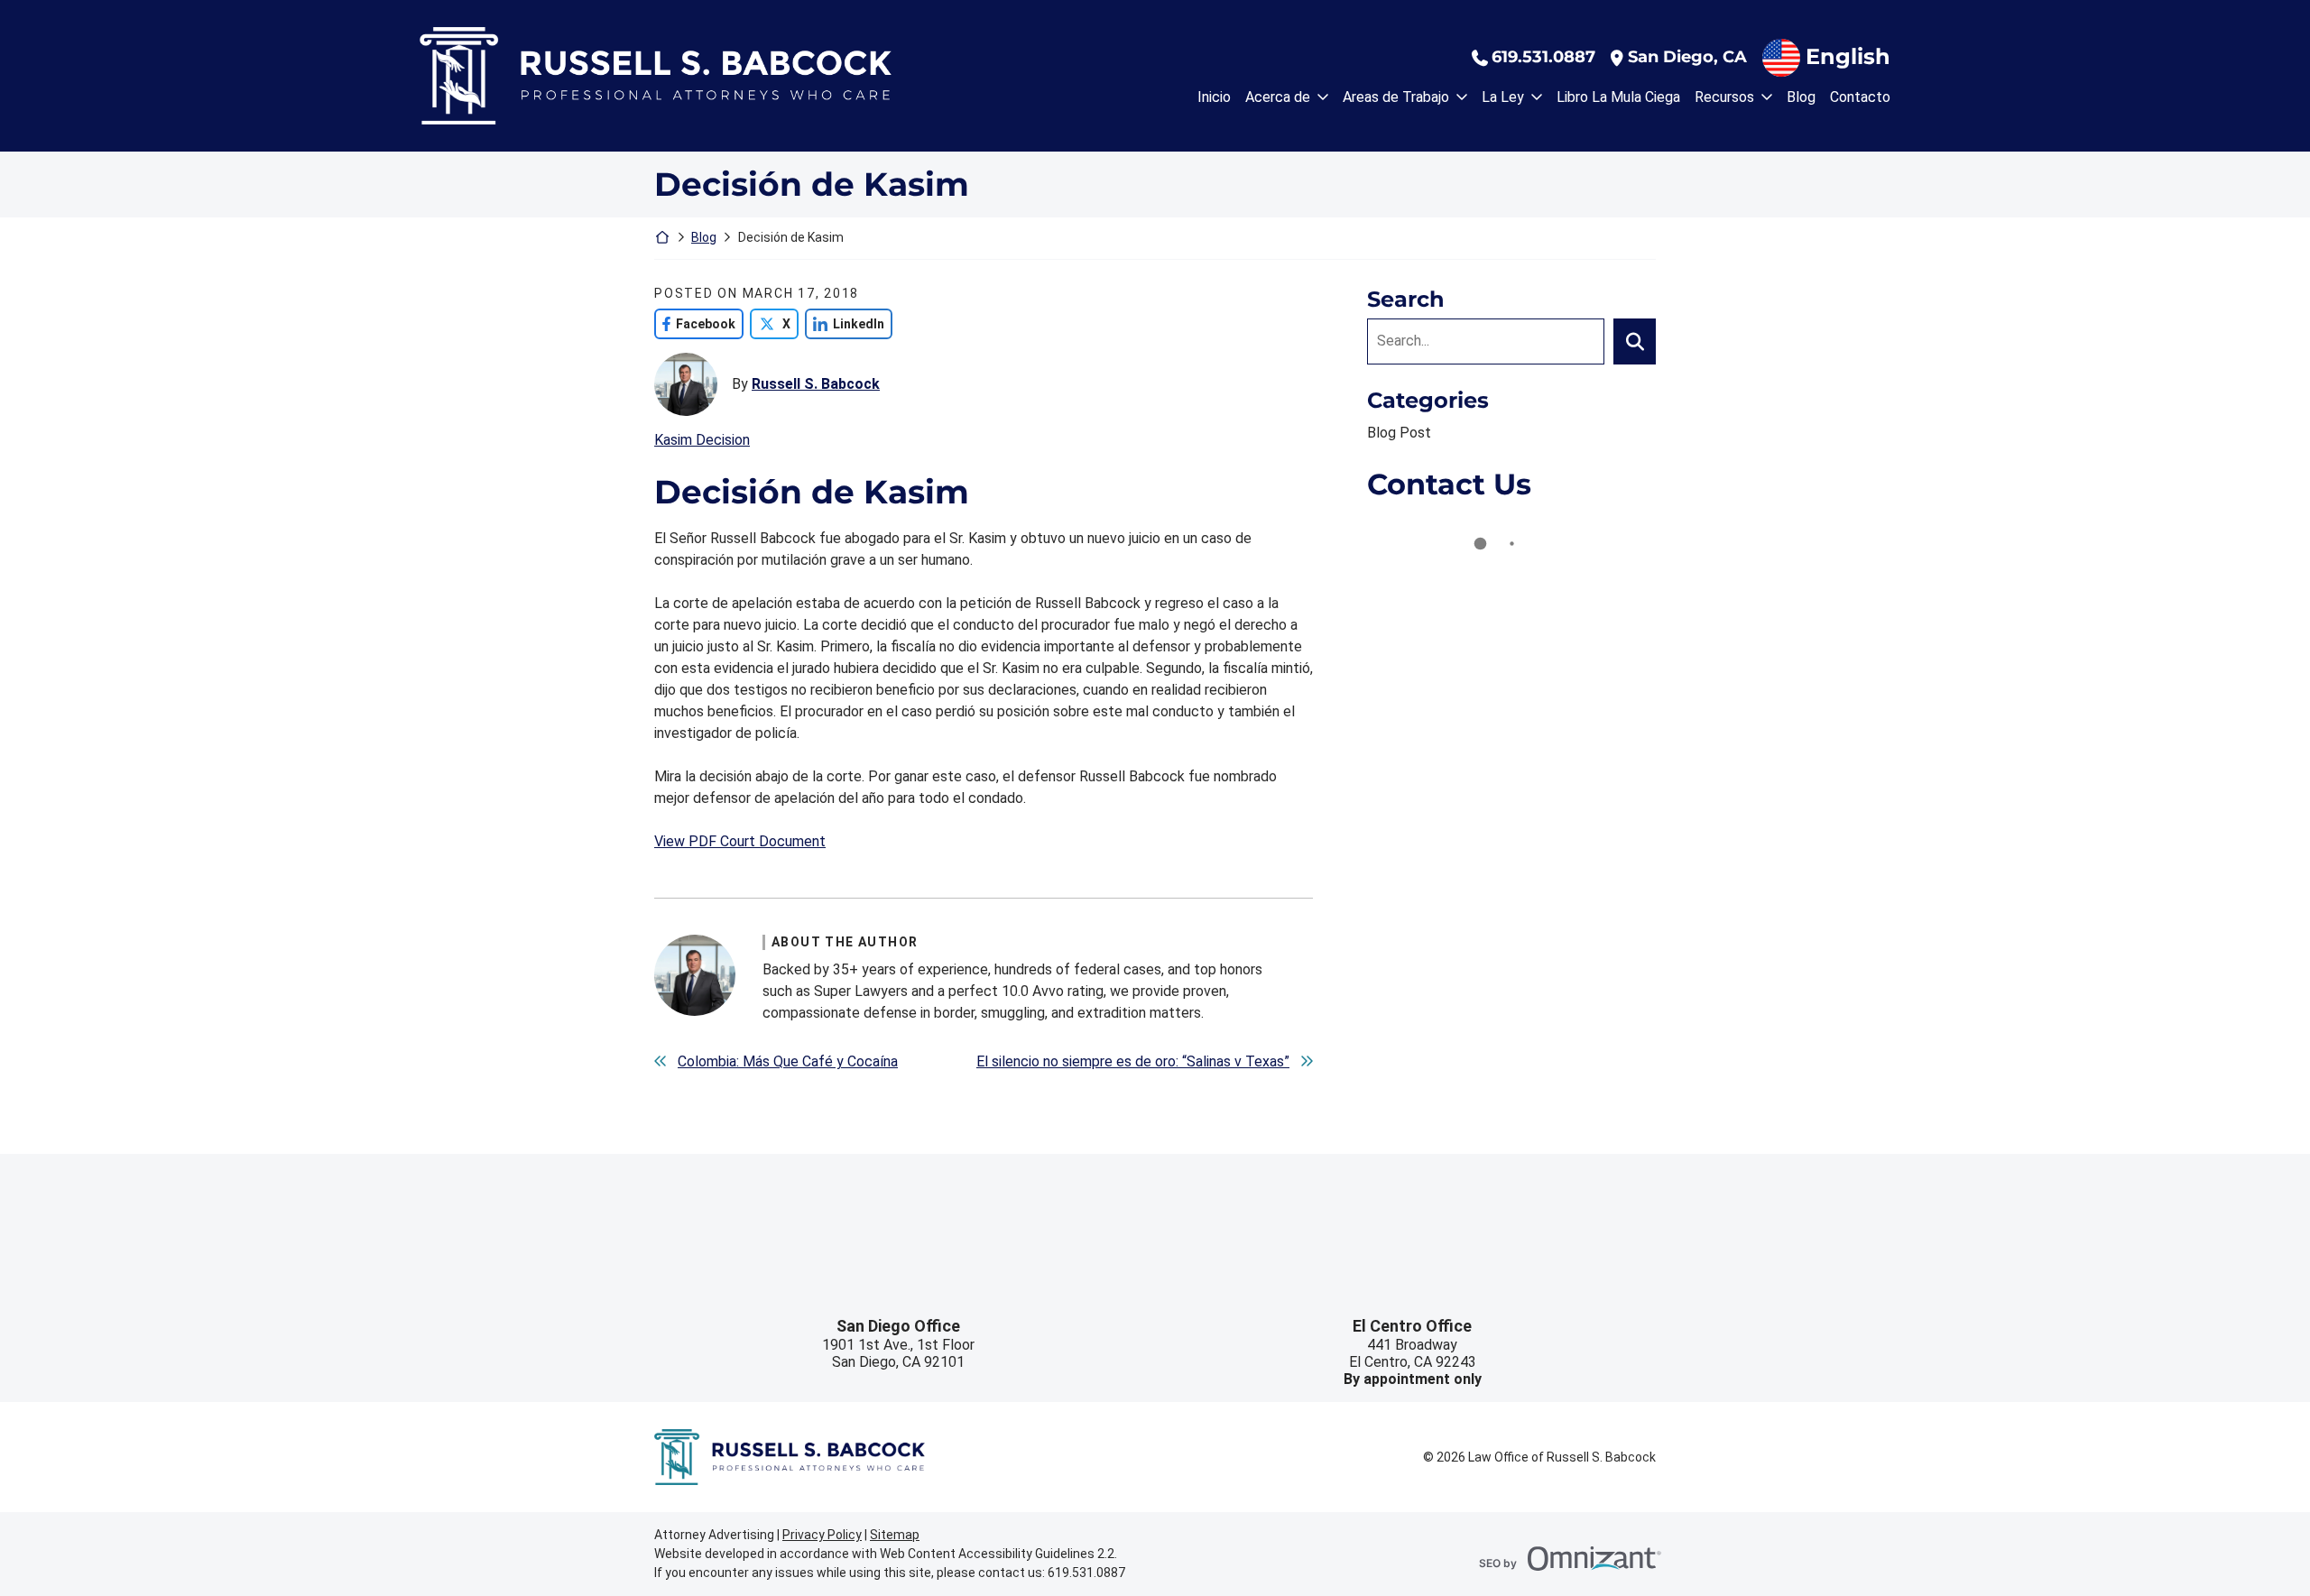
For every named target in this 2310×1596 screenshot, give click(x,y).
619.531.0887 (1543, 57)
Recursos (1724, 97)
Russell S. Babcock (816, 384)
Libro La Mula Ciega (1618, 97)
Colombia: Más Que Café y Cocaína (788, 1061)
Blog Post (1399, 433)
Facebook (695, 323)
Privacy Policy (822, 1535)
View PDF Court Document (740, 841)
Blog (1801, 97)
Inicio (1214, 97)
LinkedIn (845, 323)
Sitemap (895, 1535)
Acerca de (1278, 97)
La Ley (1503, 97)
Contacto (1860, 97)
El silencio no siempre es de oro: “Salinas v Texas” (1133, 1061)
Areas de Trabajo (1396, 97)
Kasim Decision (702, 440)
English (1848, 56)
